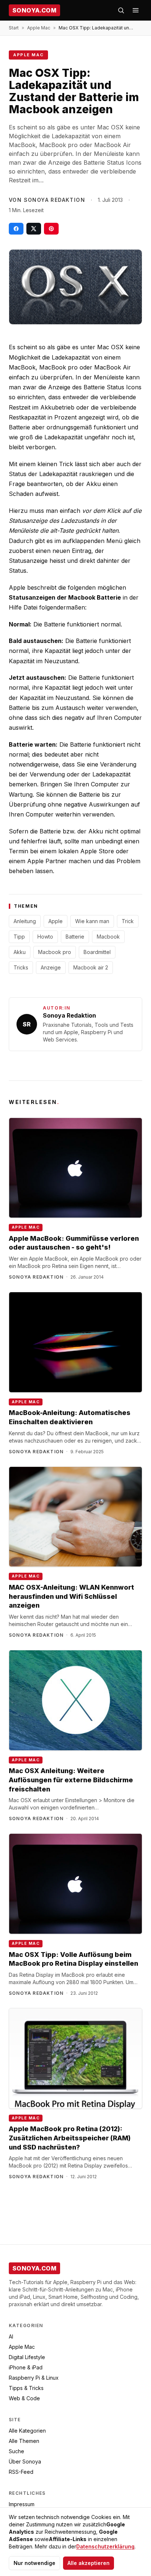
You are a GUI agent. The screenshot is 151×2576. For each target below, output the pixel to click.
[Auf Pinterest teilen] (51, 229)
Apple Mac (39, 28)
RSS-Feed (21, 2472)
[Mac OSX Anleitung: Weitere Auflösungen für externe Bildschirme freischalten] (75, 1700)
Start (14, 28)
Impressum (22, 2504)
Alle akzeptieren (89, 2563)
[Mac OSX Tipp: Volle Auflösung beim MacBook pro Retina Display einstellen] (75, 1884)
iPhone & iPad (26, 2367)
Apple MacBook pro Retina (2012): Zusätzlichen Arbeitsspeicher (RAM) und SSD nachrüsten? (70, 2138)
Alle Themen (24, 2441)
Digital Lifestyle (27, 2357)
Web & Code (24, 2398)
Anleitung (25, 921)
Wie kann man (92, 921)
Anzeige (51, 967)
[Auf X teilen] (34, 229)
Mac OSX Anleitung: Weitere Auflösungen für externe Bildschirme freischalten (71, 1780)
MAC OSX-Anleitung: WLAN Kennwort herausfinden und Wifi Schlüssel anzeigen (71, 1596)
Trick (128, 921)
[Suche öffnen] (121, 10)
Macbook (108, 937)
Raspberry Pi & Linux (34, 2378)
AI (11, 2336)
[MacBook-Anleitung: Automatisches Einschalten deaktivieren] (75, 1342)
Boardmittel (97, 952)
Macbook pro (55, 952)
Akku (20, 952)
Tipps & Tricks (26, 2388)
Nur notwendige (34, 2563)
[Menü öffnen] (136, 10)
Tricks (21, 967)
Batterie (75, 937)
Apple (56, 921)
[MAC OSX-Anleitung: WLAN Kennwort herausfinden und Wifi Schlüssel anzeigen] (75, 1517)
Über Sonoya (25, 2461)
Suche (16, 2451)
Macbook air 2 (91, 967)
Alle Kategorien (27, 2431)
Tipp (19, 937)
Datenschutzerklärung (105, 2546)
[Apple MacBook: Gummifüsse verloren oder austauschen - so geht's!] (75, 1168)
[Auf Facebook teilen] (16, 229)
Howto (45, 937)
